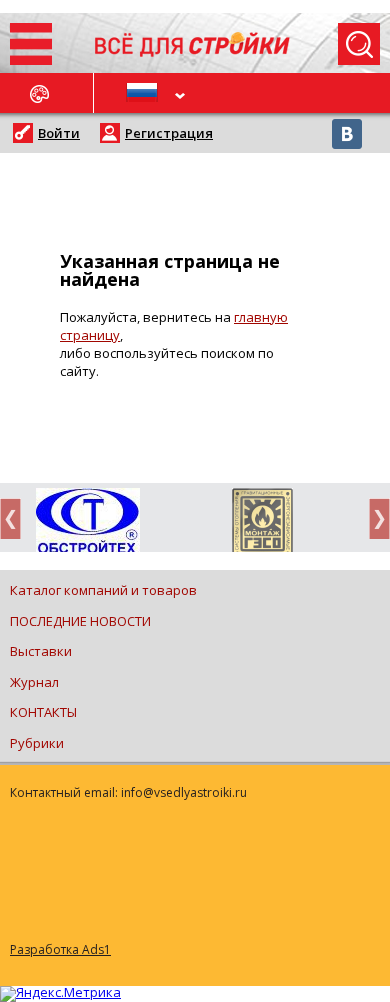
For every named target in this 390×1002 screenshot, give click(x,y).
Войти (59, 133)
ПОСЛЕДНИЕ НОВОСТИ (80, 621)
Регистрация (169, 133)
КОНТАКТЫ (43, 712)
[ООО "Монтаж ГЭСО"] (262, 524)
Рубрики (37, 743)
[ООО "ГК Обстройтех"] (87, 522)
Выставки (41, 651)
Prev (16, 518)
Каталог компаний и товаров (103, 590)
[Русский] (145, 93)
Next (374, 518)
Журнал (34, 682)
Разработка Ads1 (60, 949)
